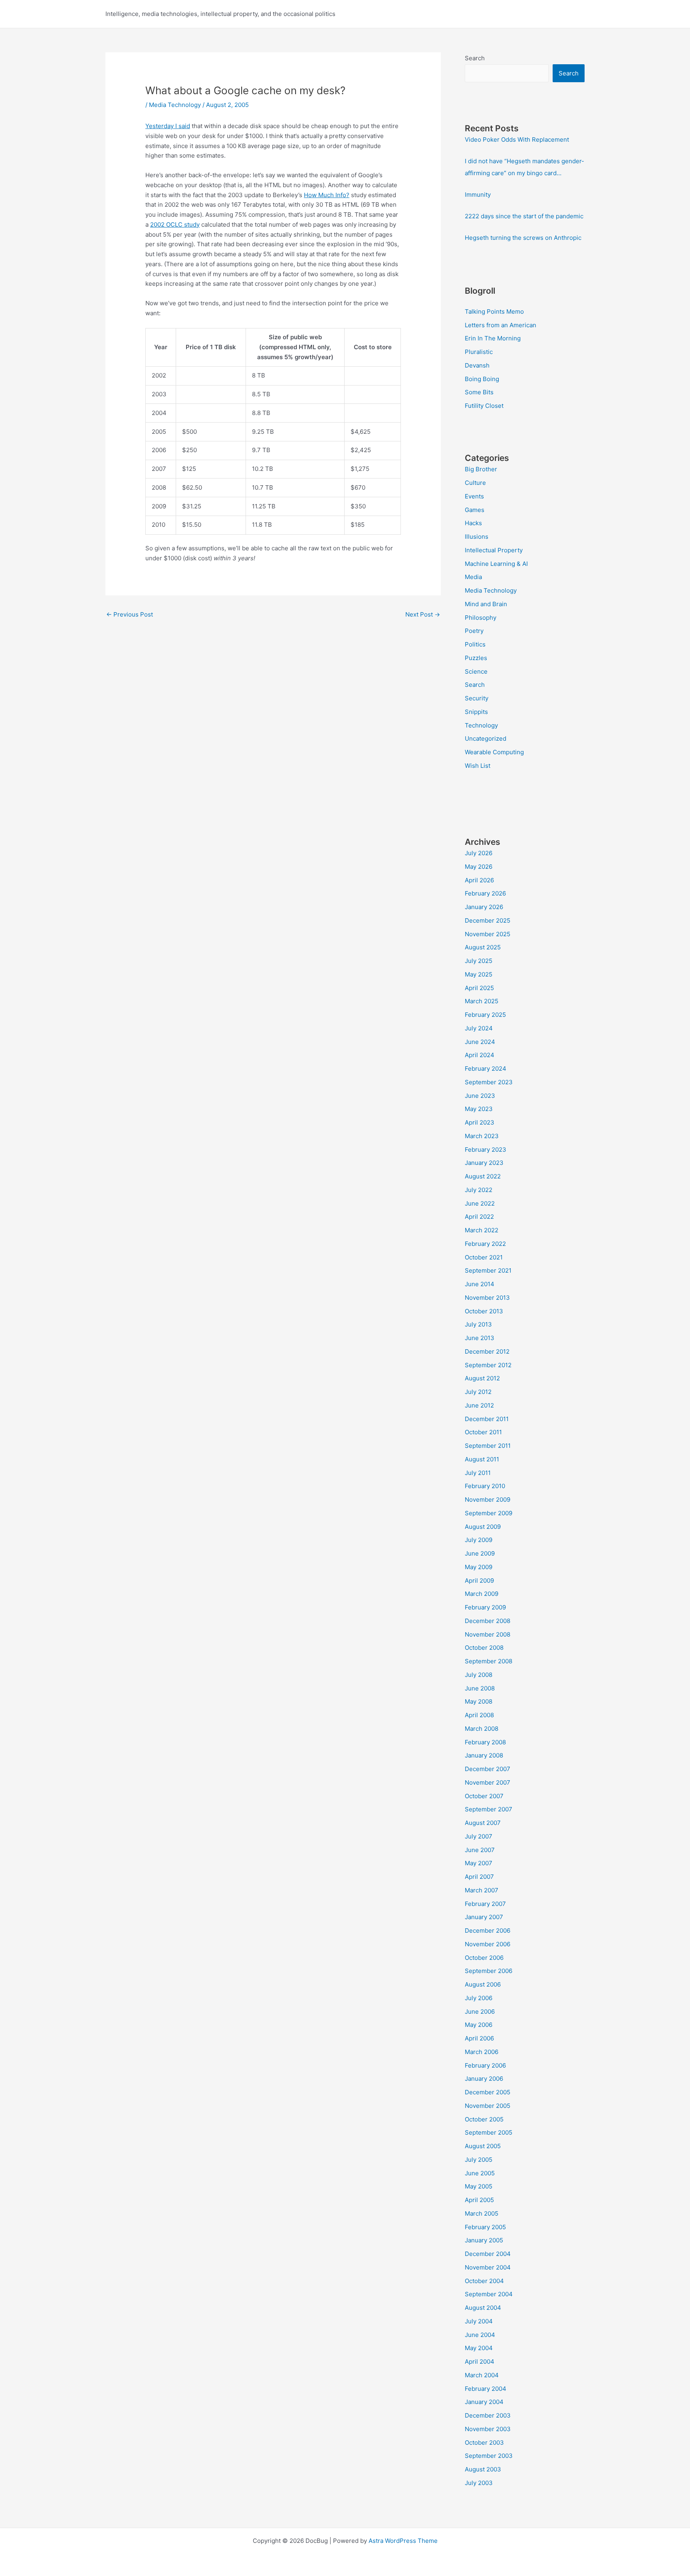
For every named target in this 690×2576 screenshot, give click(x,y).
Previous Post (130, 614)
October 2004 (484, 2281)
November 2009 (488, 1500)
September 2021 (488, 1270)
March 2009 (482, 1594)
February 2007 (485, 1904)
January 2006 (484, 2079)
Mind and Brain (486, 604)
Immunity (478, 195)
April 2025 (479, 988)
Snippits (476, 712)
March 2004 (482, 2375)
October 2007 (484, 1796)
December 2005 (488, 2092)
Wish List (478, 766)
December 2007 (488, 1769)
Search (475, 58)
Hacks (473, 523)
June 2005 (480, 2173)
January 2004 (484, 2402)
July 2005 (479, 2160)
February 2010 (485, 1486)
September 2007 (489, 1809)
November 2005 (488, 2106)
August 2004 (483, 2308)
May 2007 (479, 1863)
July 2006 (479, 1998)
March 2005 (482, 2213)
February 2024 (486, 1069)
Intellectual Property (494, 550)
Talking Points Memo (494, 311)
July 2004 (479, 2321)
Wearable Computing (494, 752)
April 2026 (479, 880)
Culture (475, 483)
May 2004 (479, 2348)
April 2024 (480, 1055)
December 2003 (488, 2415)
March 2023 (482, 1136)
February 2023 (486, 1150)
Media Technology (175, 105)
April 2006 (479, 2038)
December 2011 (487, 1419)
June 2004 (480, 2335)
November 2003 (488, 2429)
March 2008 (482, 1729)
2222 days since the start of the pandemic (524, 216)
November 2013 (487, 1298)
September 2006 (489, 1971)
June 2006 (480, 2012)
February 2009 (485, 1607)
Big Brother (481, 469)
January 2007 (484, 1917)
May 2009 (479, 1567)
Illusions (477, 537)
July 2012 (478, 1392)
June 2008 (480, 1688)
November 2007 (488, 1782)
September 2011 (488, 1446)
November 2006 (488, 1944)
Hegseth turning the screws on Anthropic (523, 238)
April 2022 (479, 1217)
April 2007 (479, 1877)
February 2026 (485, 893)
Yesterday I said (168, 126)
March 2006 (482, 2052)
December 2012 (487, 1351)
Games (475, 510)
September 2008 (489, 1661)
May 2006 (479, 2025)
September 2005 (489, 2132)
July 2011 (478, 1473)
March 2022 (482, 1230)
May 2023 (479, 1109)
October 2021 (484, 1257)
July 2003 (479, 2483)
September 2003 (489, 2456)
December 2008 (488, 1621)
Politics (475, 644)
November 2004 (488, 2267)
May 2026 (479, 867)
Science (476, 671)
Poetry (474, 631)
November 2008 (488, 1634)
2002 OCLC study (175, 224)
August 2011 (482, 1459)
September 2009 (489, 1513)
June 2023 (480, 1096)
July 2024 (479, 1028)
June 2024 (480, 1042)
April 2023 (480, 1122)
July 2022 (479, 1190)
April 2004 (480, 2361)
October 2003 (484, 2443)
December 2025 (488, 920)
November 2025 (488, 934)
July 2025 (479, 961)
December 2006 (488, 1931)
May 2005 (479, 2186)
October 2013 (484, 1311)
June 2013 (480, 1338)
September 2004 (489, 2294)
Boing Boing (482, 379)
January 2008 (484, 1755)
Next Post (423, 614)
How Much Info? (327, 195)
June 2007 (480, 1850)
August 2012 (482, 1378)
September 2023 (489, 1082)
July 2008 (479, 1675)
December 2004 (488, 2254)
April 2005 (479, 2200)
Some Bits (479, 392)
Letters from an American (501, 325)
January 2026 (484, 907)
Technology (481, 725)
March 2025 (482, 1001)
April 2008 (479, 1715)
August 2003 (483, 2469)
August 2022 (483, 1176)
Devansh (477, 365)
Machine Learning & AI (496, 564)
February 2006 (485, 2065)
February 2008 (485, 1742)
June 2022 (480, 1203)
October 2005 (484, 2119)
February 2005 (485, 2227)
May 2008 (479, 1701)
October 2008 (484, 1648)
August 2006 (483, 1984)
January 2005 (484, 2240)
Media (473, 577)
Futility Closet (484, 406)
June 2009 (480, 1553)
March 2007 (482, 1890)
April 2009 (479, 1581)
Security (477, 698)
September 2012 (488, 1365)
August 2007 (483, 1823)
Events (474, 496)
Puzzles (476, 658)
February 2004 (486, 2389)
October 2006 (484, 1958)
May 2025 (479, 974)
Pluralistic (479, 352)
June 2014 (480, 1284)
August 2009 (483, 1527)
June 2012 (479, 1405)
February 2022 (485, 1244)
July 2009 (479, 1540)
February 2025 (485, 1015)
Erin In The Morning (493, 338)
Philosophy (481, 618)
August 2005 (483, 2146)
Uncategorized (486, 738)
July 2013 (478, 1324)
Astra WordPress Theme (403, 2541)
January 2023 (484, 1163)
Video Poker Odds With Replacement (517, 139)
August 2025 (483, 947)
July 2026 (479, 853)
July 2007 (479, 1836)
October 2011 (483, 1432)
